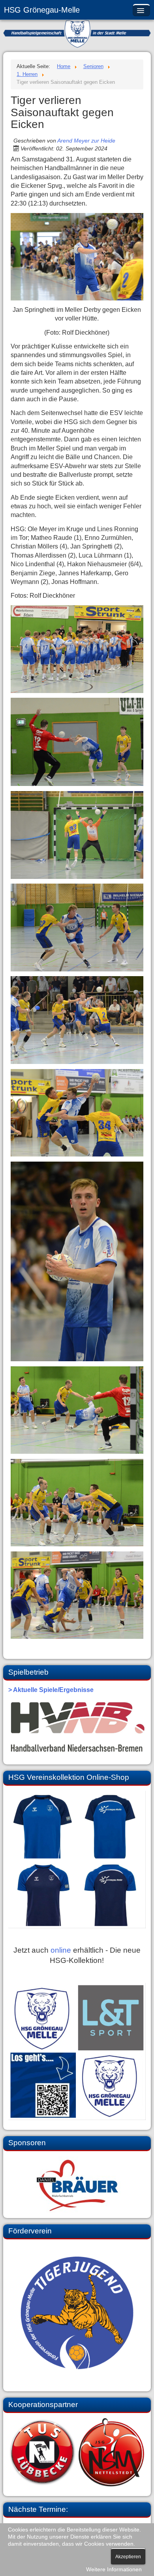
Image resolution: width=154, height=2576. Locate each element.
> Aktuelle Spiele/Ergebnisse (51, 1690)
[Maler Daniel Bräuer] (77, 2185)
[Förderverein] (77, 2313)
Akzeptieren (128, 2557)
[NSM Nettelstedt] (77, 2452)
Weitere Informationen (114, 2570)
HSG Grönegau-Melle (42, 10)
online (61, 1950)
